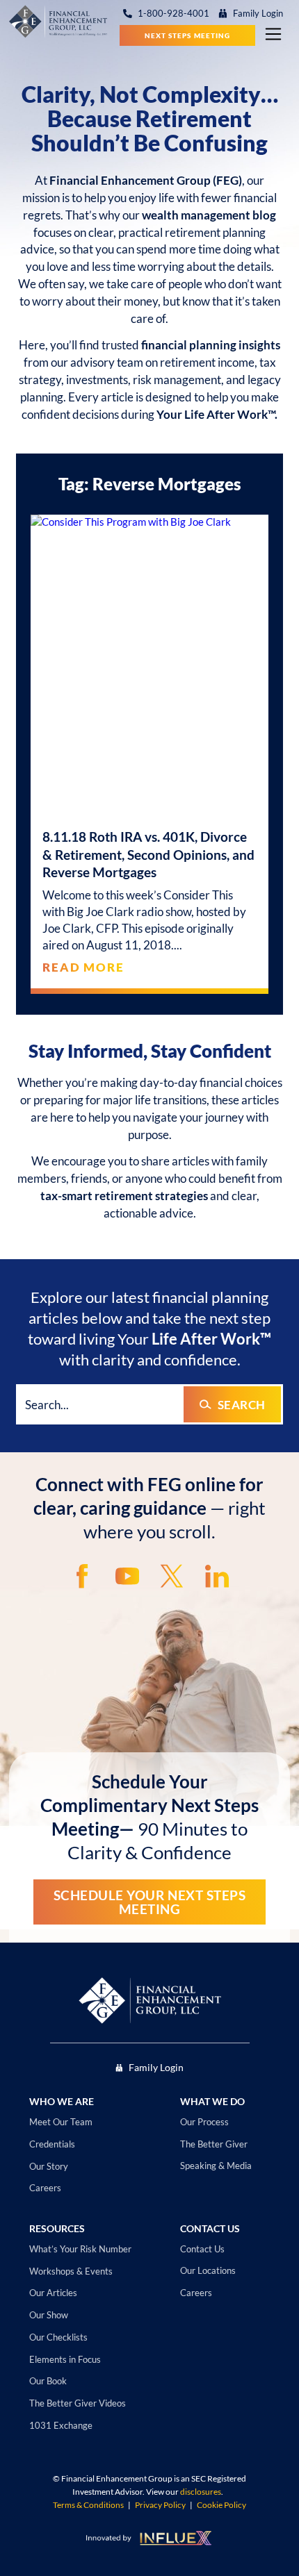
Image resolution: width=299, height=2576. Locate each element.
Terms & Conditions (88, 2505)
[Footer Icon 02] (127, 1576)
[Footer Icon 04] (217, 1576)
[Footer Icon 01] (82, 1576)
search (242, 1405)
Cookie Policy (221, 2505)
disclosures (201, 2492)
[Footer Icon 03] (172, 1576)
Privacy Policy (160, 2505)
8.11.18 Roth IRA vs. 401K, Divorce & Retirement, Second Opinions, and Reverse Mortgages (148, 854)
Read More (83, 967)
